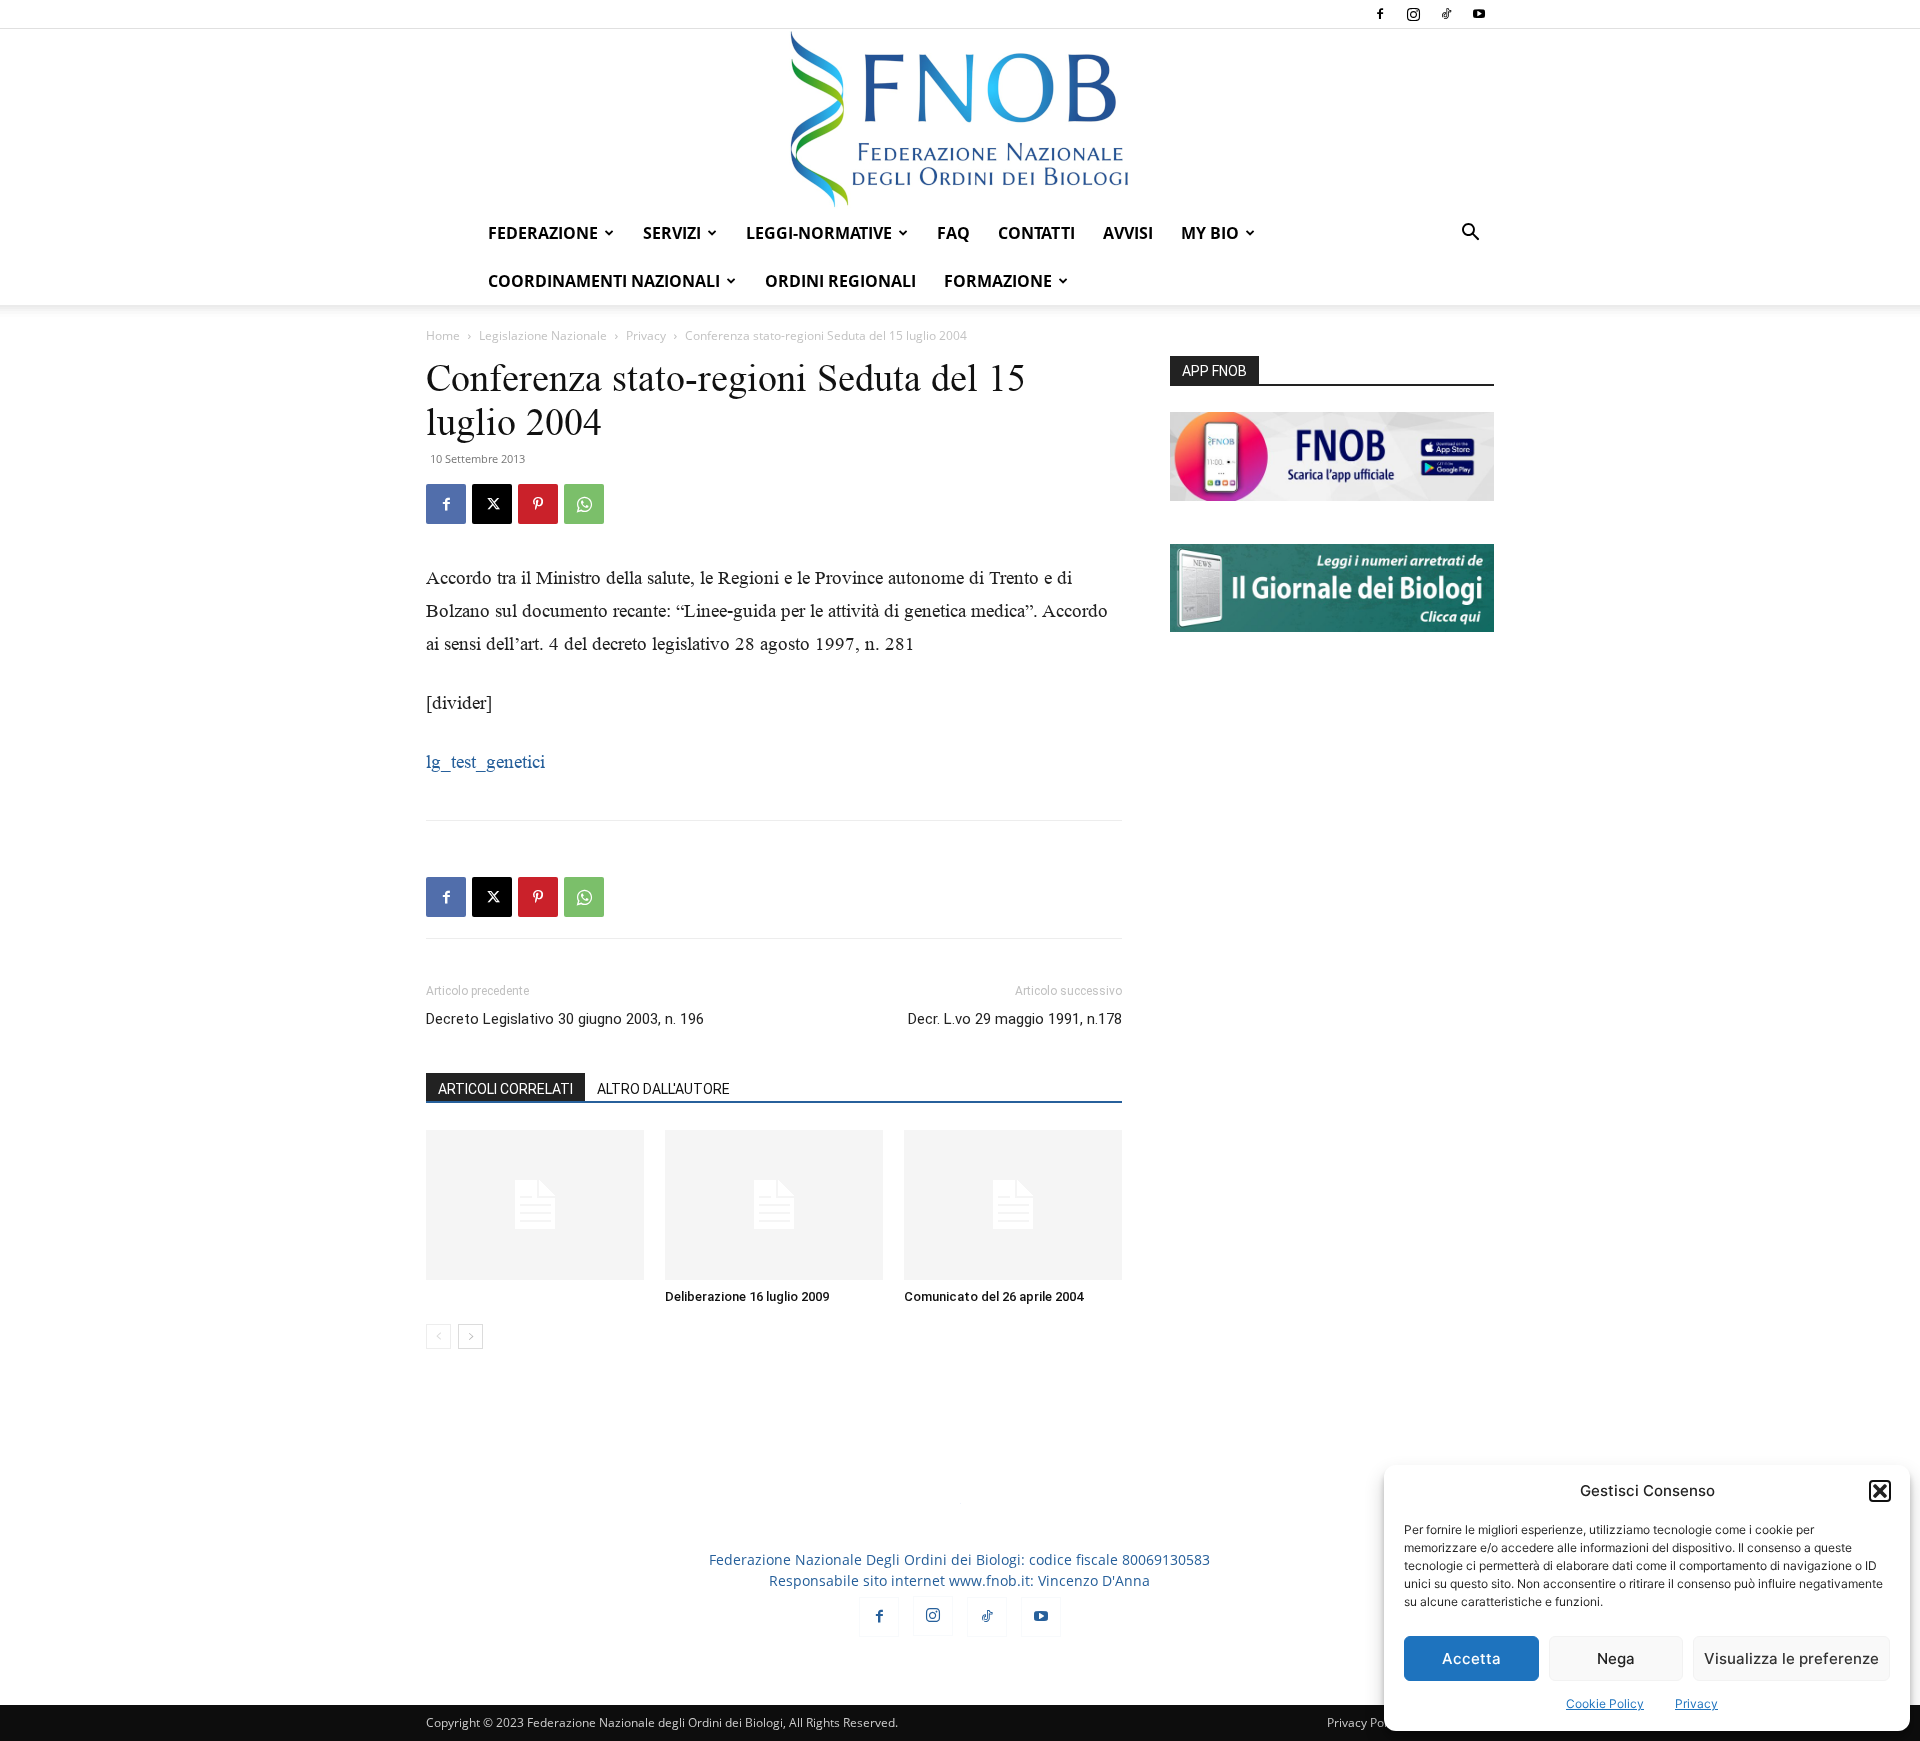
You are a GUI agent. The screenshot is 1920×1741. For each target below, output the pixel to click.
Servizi (672, 233)
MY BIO (1210, 233)
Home (443, 335)
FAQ (953, 233)
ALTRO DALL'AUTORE (663, 1089)
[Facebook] (1380, 14)
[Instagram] (1413, 14)
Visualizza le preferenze (1791, 1658)
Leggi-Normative (819, 233)
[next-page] (470, 1336)
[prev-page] (438, 1336)
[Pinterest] (538, 504)
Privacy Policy (1364, 1722)
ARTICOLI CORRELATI (505, 1089)
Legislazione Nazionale (543, 335)
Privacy (1696, 1703)
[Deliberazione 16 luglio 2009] (774, 1205)
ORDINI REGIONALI (840, 281)
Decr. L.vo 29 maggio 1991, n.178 (1015, 1019)
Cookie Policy (1605, 1703)
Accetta (1471, 1658)
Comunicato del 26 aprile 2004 (993, 1296)
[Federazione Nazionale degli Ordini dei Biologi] (960, 119)
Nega (1616, 1658)
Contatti (1036, 233)
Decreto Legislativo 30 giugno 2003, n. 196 (565, 1019)
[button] (1880, 1491)
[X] (492, 504)
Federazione (543, 233)
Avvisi (1128, 233)
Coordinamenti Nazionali (604, 281)
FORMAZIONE (998, 281)
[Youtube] (1479, 14)
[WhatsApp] (584, 504)
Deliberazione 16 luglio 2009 (747, 1296)
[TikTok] (1446, 14)
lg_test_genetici (485, 761)
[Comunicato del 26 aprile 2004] (1013, 1205)
